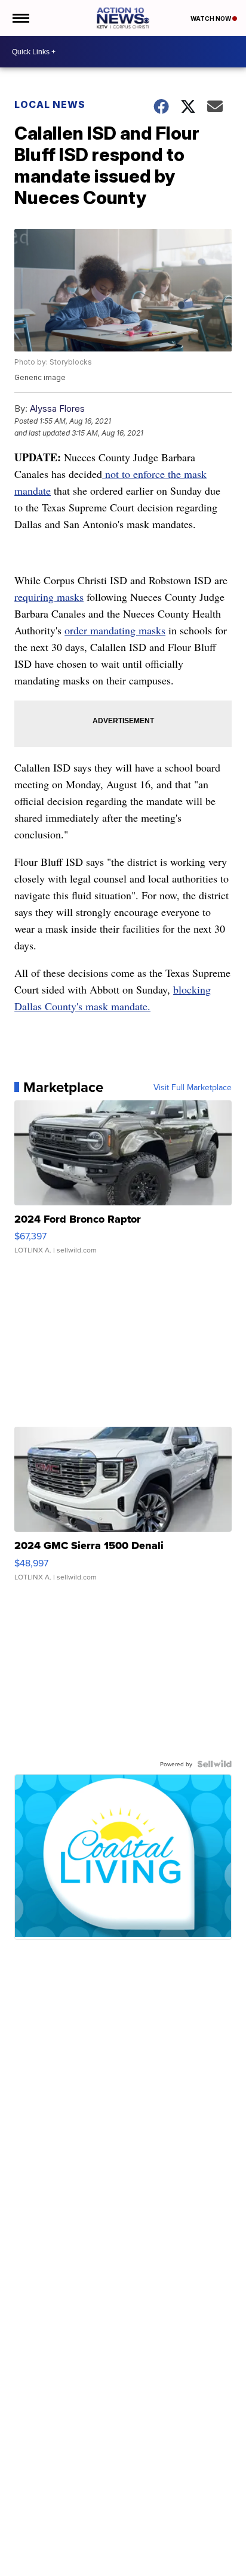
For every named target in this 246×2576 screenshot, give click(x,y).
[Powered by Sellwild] (214, 1764)
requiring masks (49, 597)
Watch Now (211, 18)
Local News (50, 104)
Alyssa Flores (57, 408)
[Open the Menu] (20, 18)
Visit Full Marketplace (193, 1087)
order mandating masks (115, 630)
